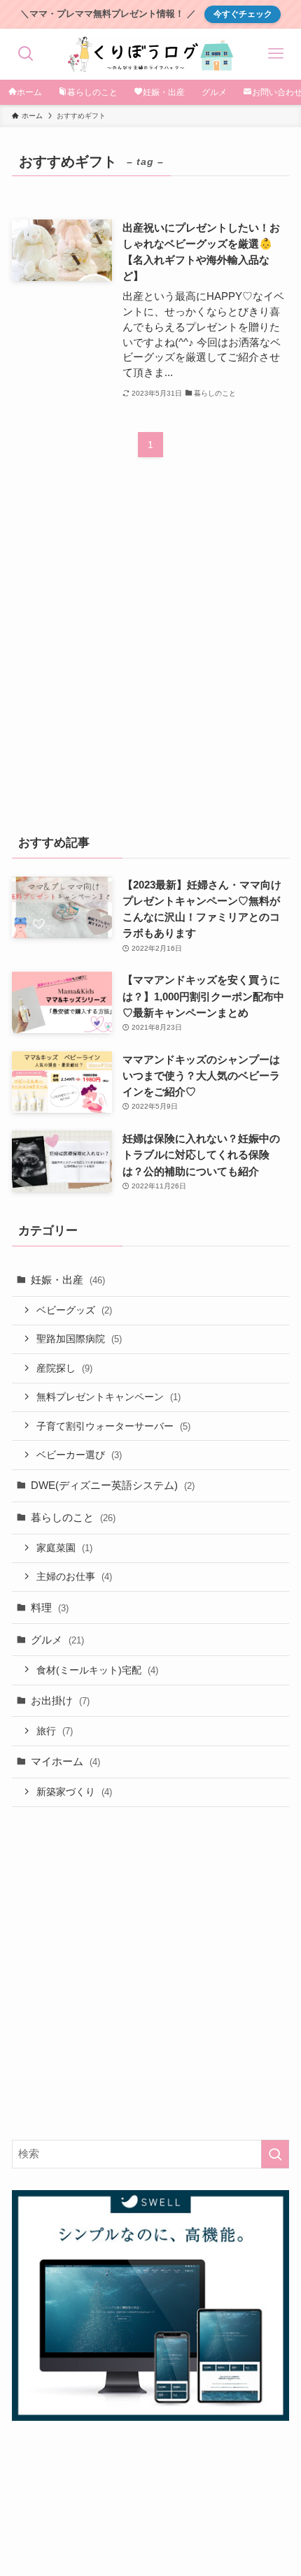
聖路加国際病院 (79, 1339)
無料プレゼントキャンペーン (108, 1397)
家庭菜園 (64, 1548)
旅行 (55, 1731)
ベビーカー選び (79, 1455)
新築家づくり (74, 1792)
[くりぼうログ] (150, 54)
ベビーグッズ (74, 1310)
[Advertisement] (150, 655)
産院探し (64, 1368)
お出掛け (60, 1700)
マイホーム (65, 1761)
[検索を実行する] (275, 2154)
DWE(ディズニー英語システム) (113, 1485)
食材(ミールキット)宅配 (97, 1670)
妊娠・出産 (68, 1280)
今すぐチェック (243, 14)
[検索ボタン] (26, 54)
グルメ (57, 1640)
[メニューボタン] (275, 54)
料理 (50, 1607)
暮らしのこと (73, 1517)
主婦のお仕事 (74, 1576)
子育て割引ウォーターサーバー (113, 1426)
